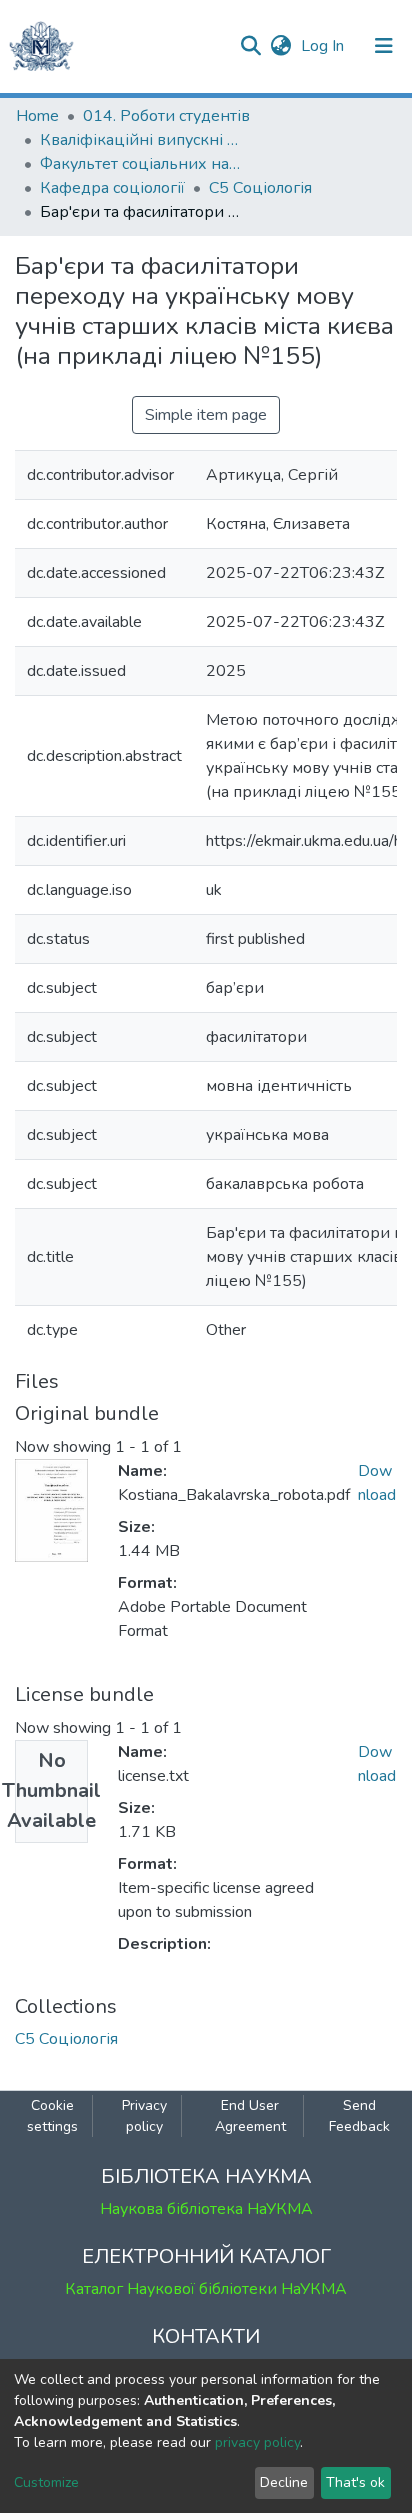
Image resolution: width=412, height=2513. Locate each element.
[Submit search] (250, 46)
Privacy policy (144, 2116)
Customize (46, 2482)
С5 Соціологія (260, 188)
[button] (280, 46)
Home (37, 116)
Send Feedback (359, 2116)
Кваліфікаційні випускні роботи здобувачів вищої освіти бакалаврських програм (140, 140)
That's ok (355, 2482)
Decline (284, 2482)
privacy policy (257, 2442)
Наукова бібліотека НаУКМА (206, 2209)
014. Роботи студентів (166, 116)
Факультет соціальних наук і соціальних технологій (140, 164)
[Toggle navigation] (384, 46)
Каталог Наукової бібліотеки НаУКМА (206, 2289)
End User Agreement (250, 2116)
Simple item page (206, 415)
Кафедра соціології (112, 188)
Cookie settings (52, 2116)
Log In (324, 46)
